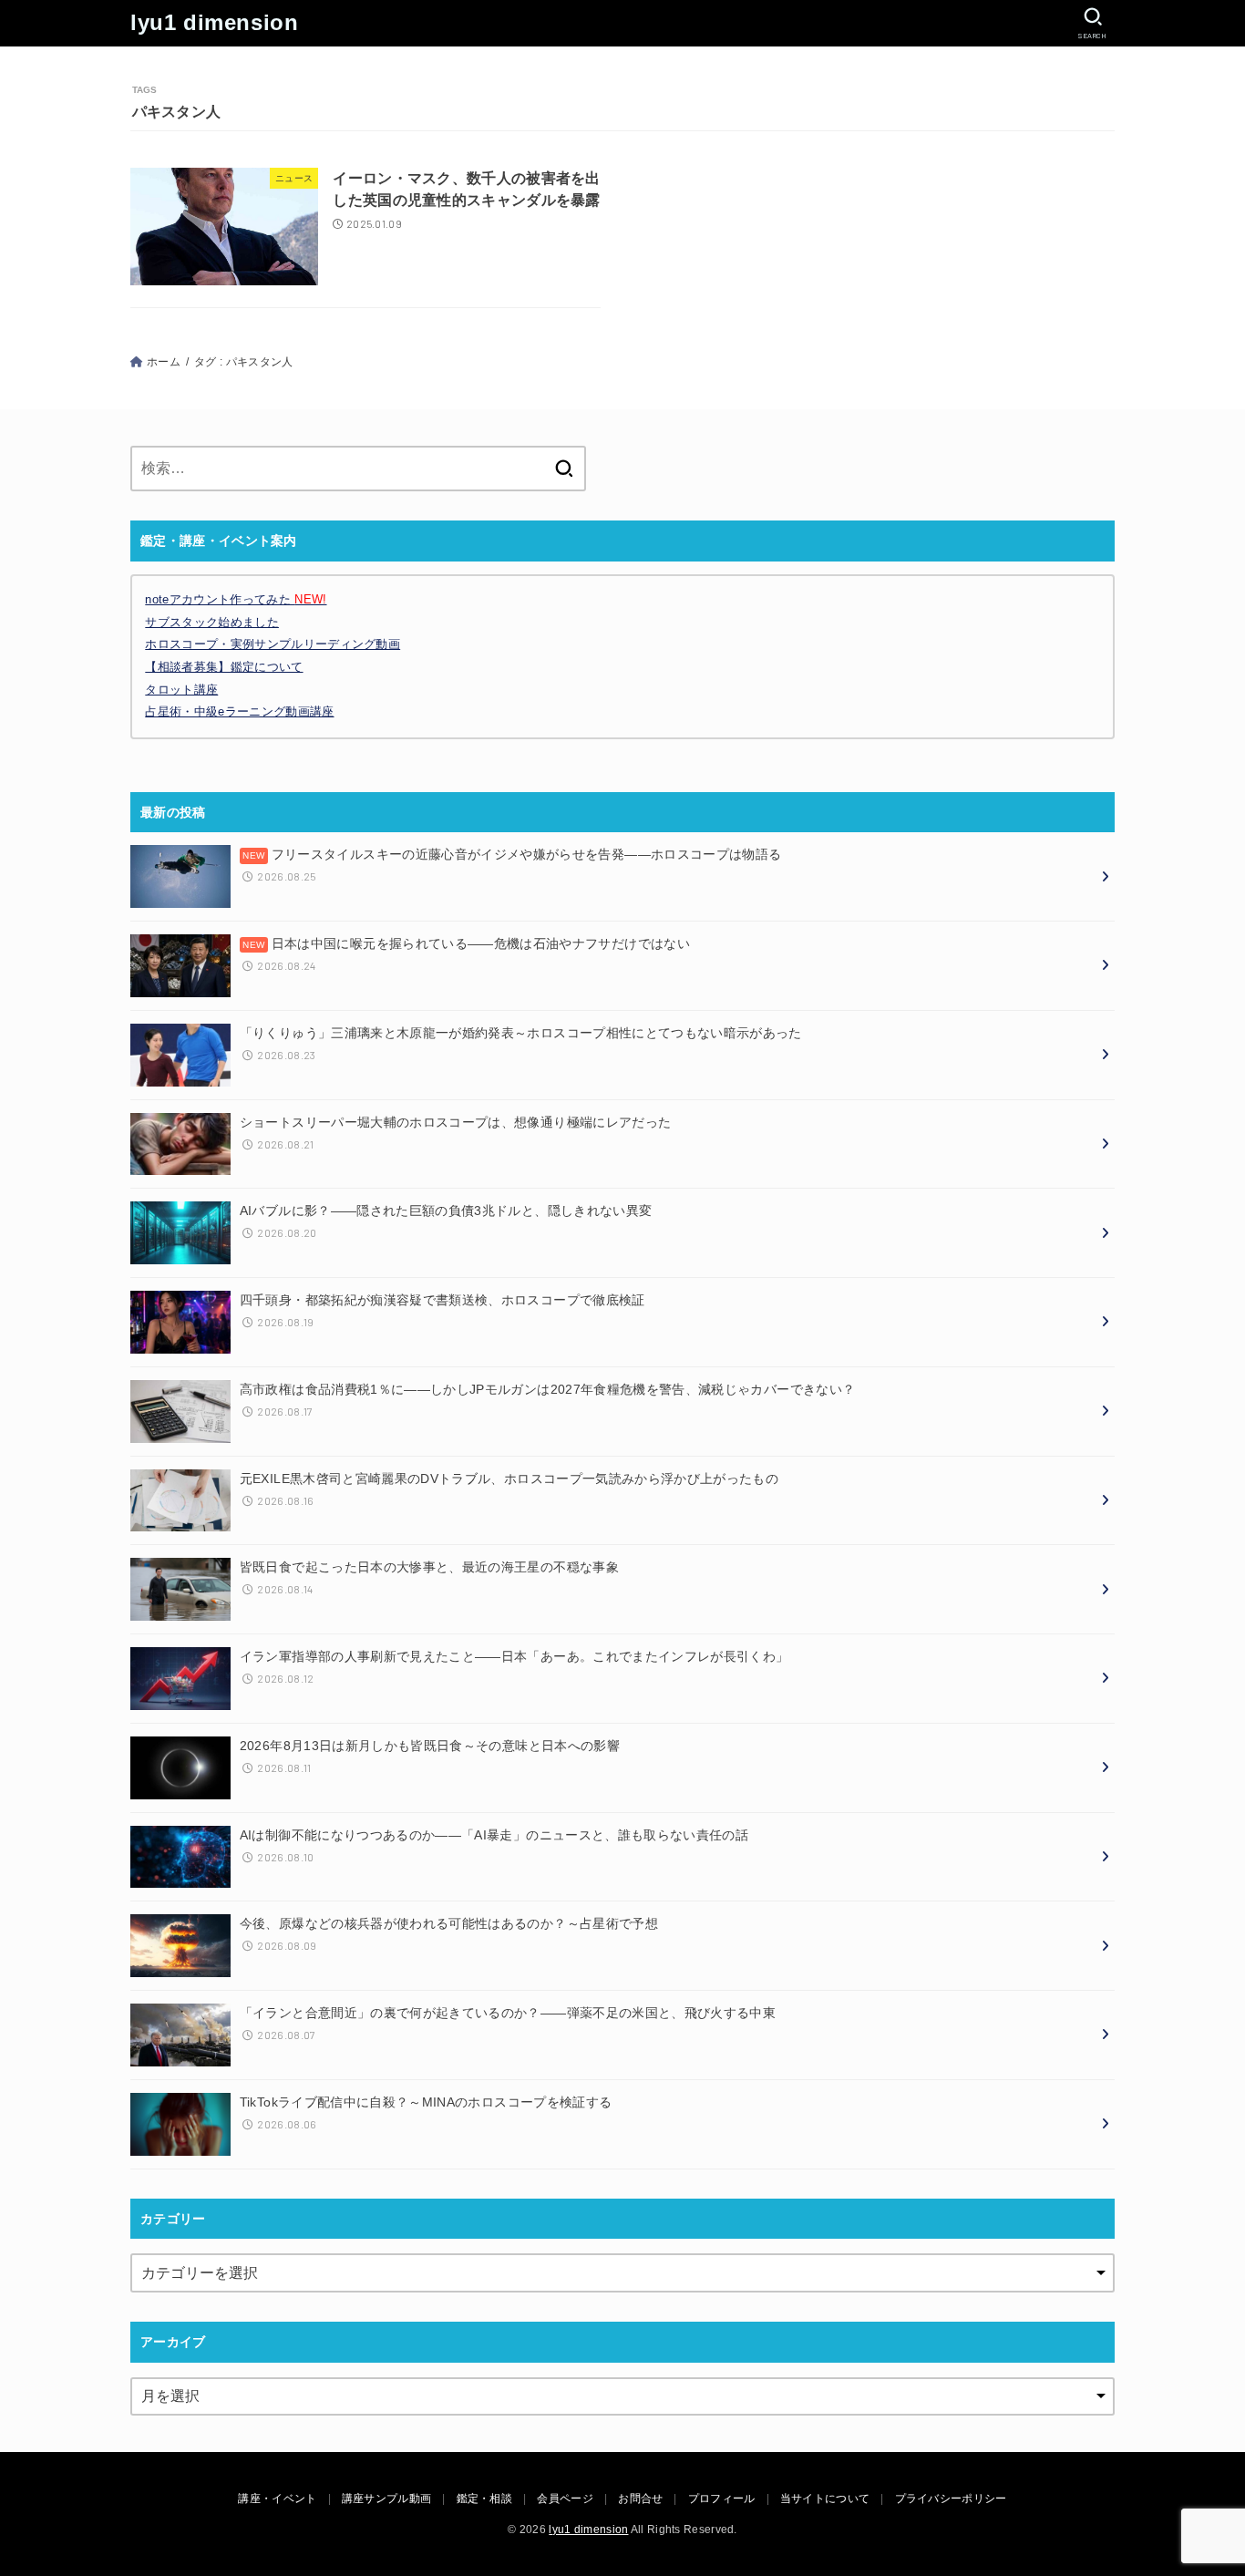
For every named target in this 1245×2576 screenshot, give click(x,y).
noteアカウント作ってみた (236, 599)
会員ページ (565, 2499)
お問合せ (640, 2499)
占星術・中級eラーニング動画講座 (239, 711)
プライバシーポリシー (951, 2499)
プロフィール (722, 2499)
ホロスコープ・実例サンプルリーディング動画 (273, 644)
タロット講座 (181, 690)
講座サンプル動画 (386, 2499)
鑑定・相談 (485, 2499)
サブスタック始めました (212, 622)
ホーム (164, 362)
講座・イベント (277, 2499)
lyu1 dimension (214, 22)
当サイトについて (825, 2499)
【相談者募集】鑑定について (224, 667)
